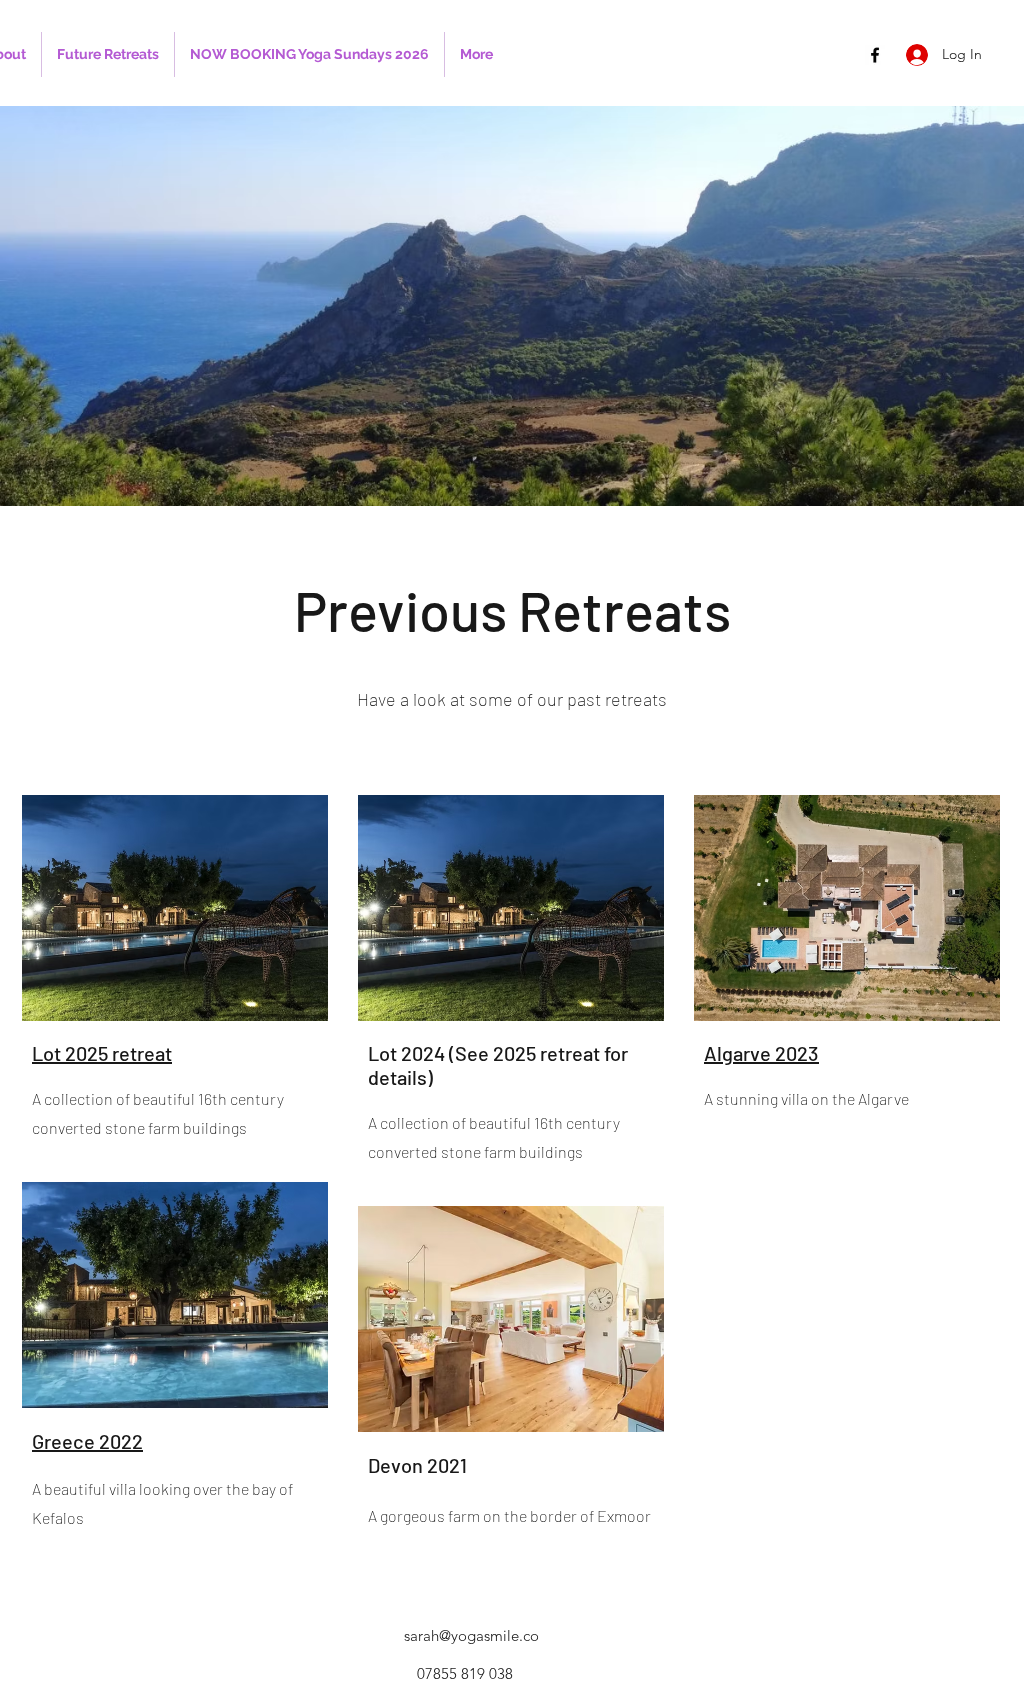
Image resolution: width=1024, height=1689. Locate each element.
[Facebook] (875, 55)
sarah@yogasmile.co (471, 1635)
